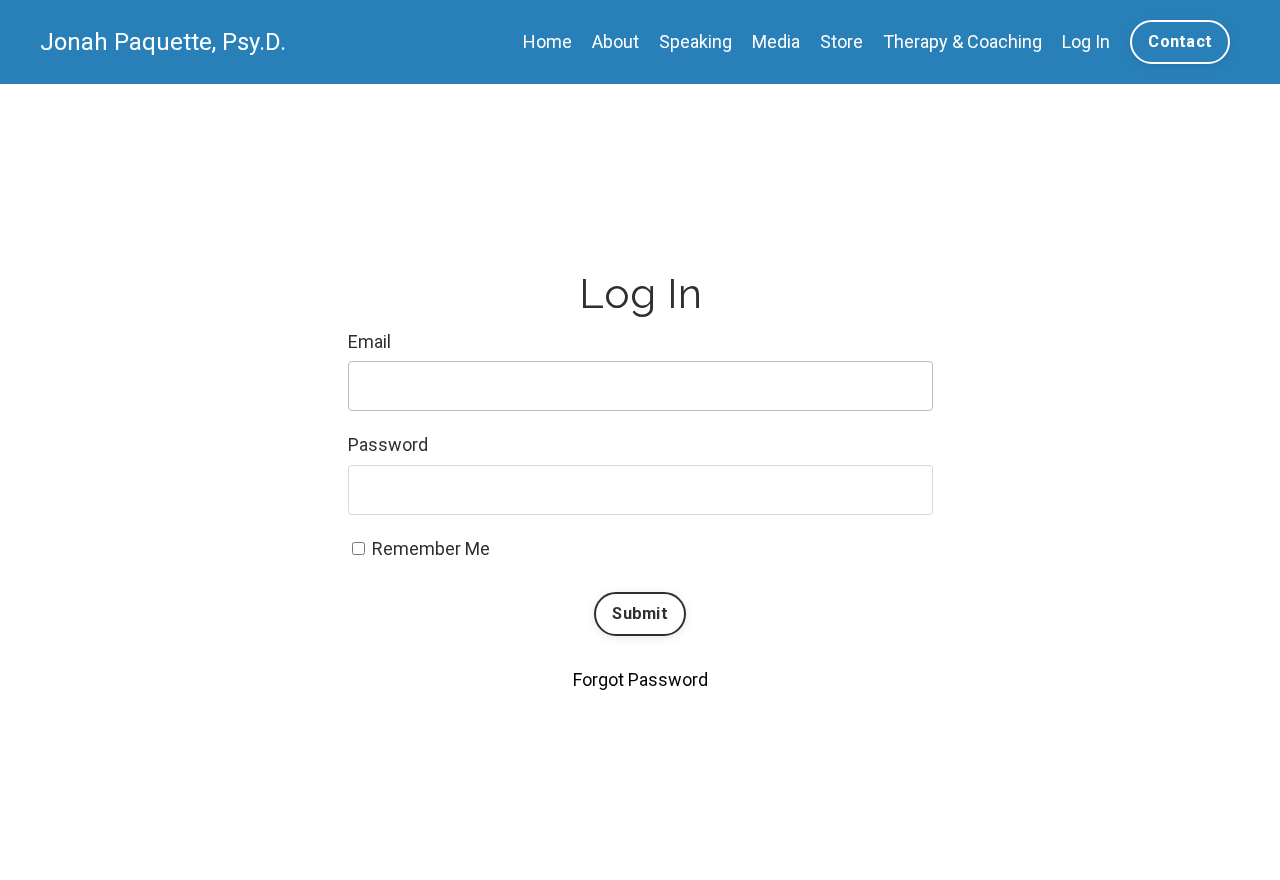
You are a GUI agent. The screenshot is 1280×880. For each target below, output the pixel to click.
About (615, 41)
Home (547, 41)
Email (369, 341)
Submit (640, 613)
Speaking (695, 41)
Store (841, 41)
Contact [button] (1180, 41)
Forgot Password (640, 679)
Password (388, 444)
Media (776, 41)
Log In (1086, 41)
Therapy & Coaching (962, 41)
